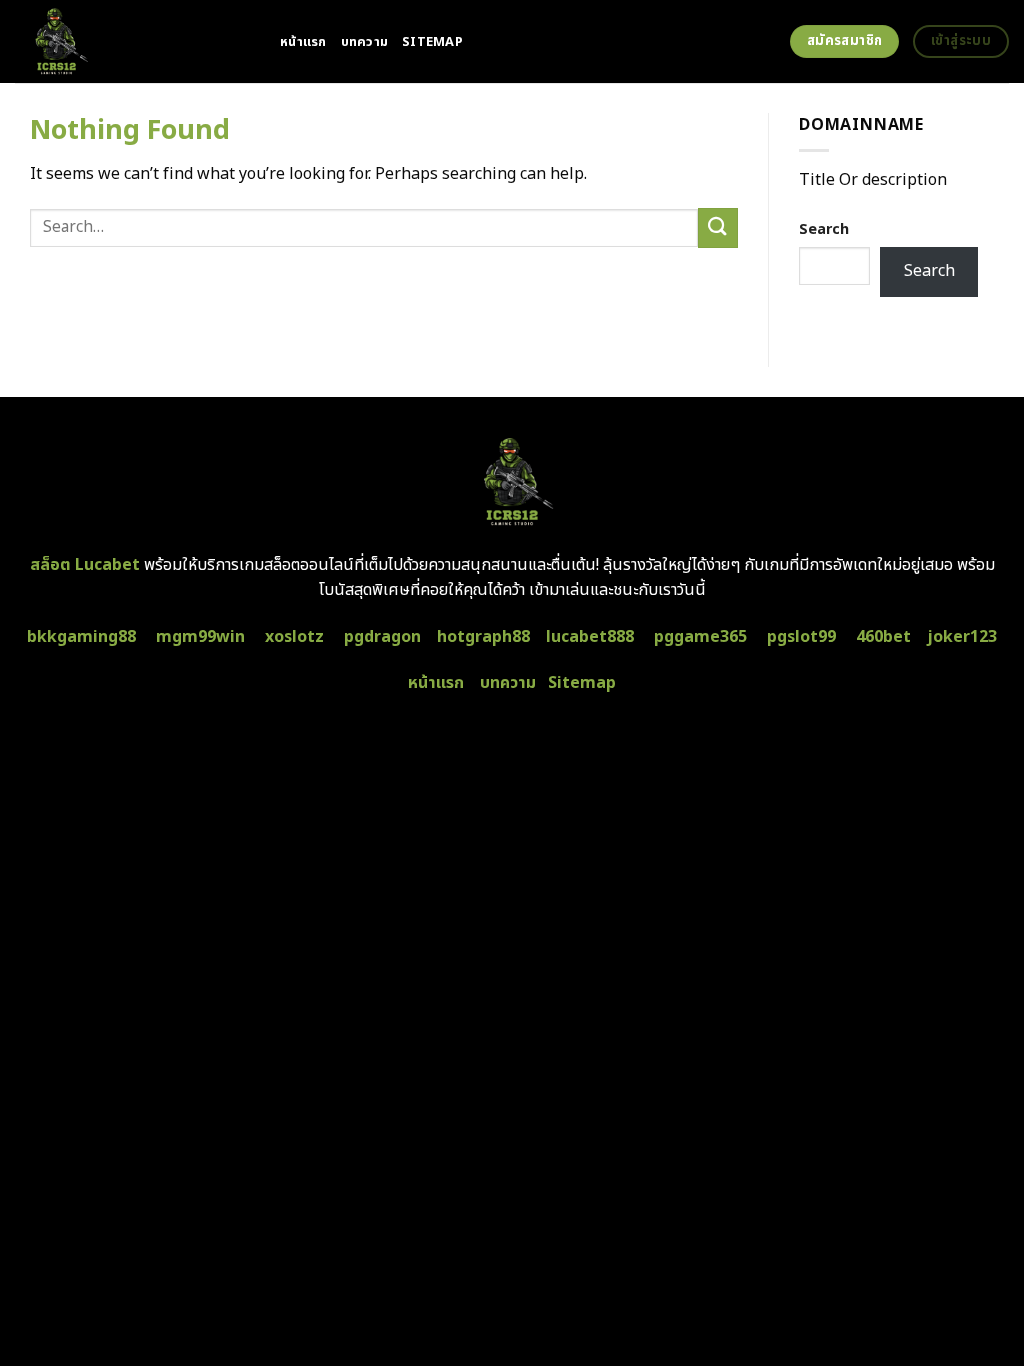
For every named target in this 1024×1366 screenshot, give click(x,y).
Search (824, 229)
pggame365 (700, 637)
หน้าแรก (303, 42)
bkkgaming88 (81, 637)
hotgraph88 (483, 637)
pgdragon (382, 637)
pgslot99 (801, 637)
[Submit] (718, 227)
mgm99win (200, 637)
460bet (883, 637)
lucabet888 (590, 637)
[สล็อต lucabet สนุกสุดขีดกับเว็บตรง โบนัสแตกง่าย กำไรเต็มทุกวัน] (132, 41)
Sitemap (432, 42)
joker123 (962, 637)
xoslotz (294, 637)
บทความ (365, 42)
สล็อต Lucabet (85, 565)
